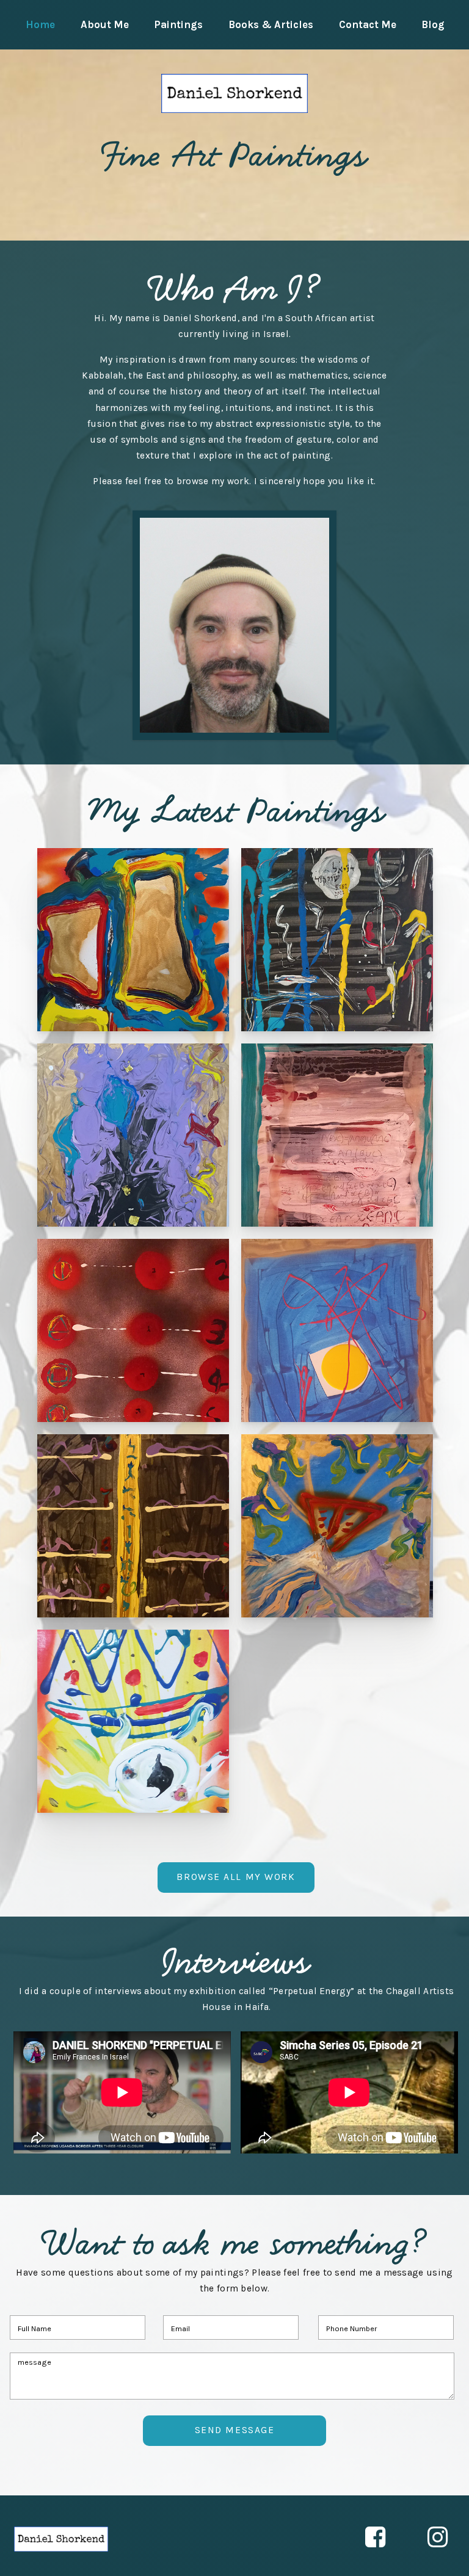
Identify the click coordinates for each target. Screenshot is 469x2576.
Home (40, 25)
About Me (105, 25)
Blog (433, 25)
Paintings (178, 25)
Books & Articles (271, 25)
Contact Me (368, 25)
